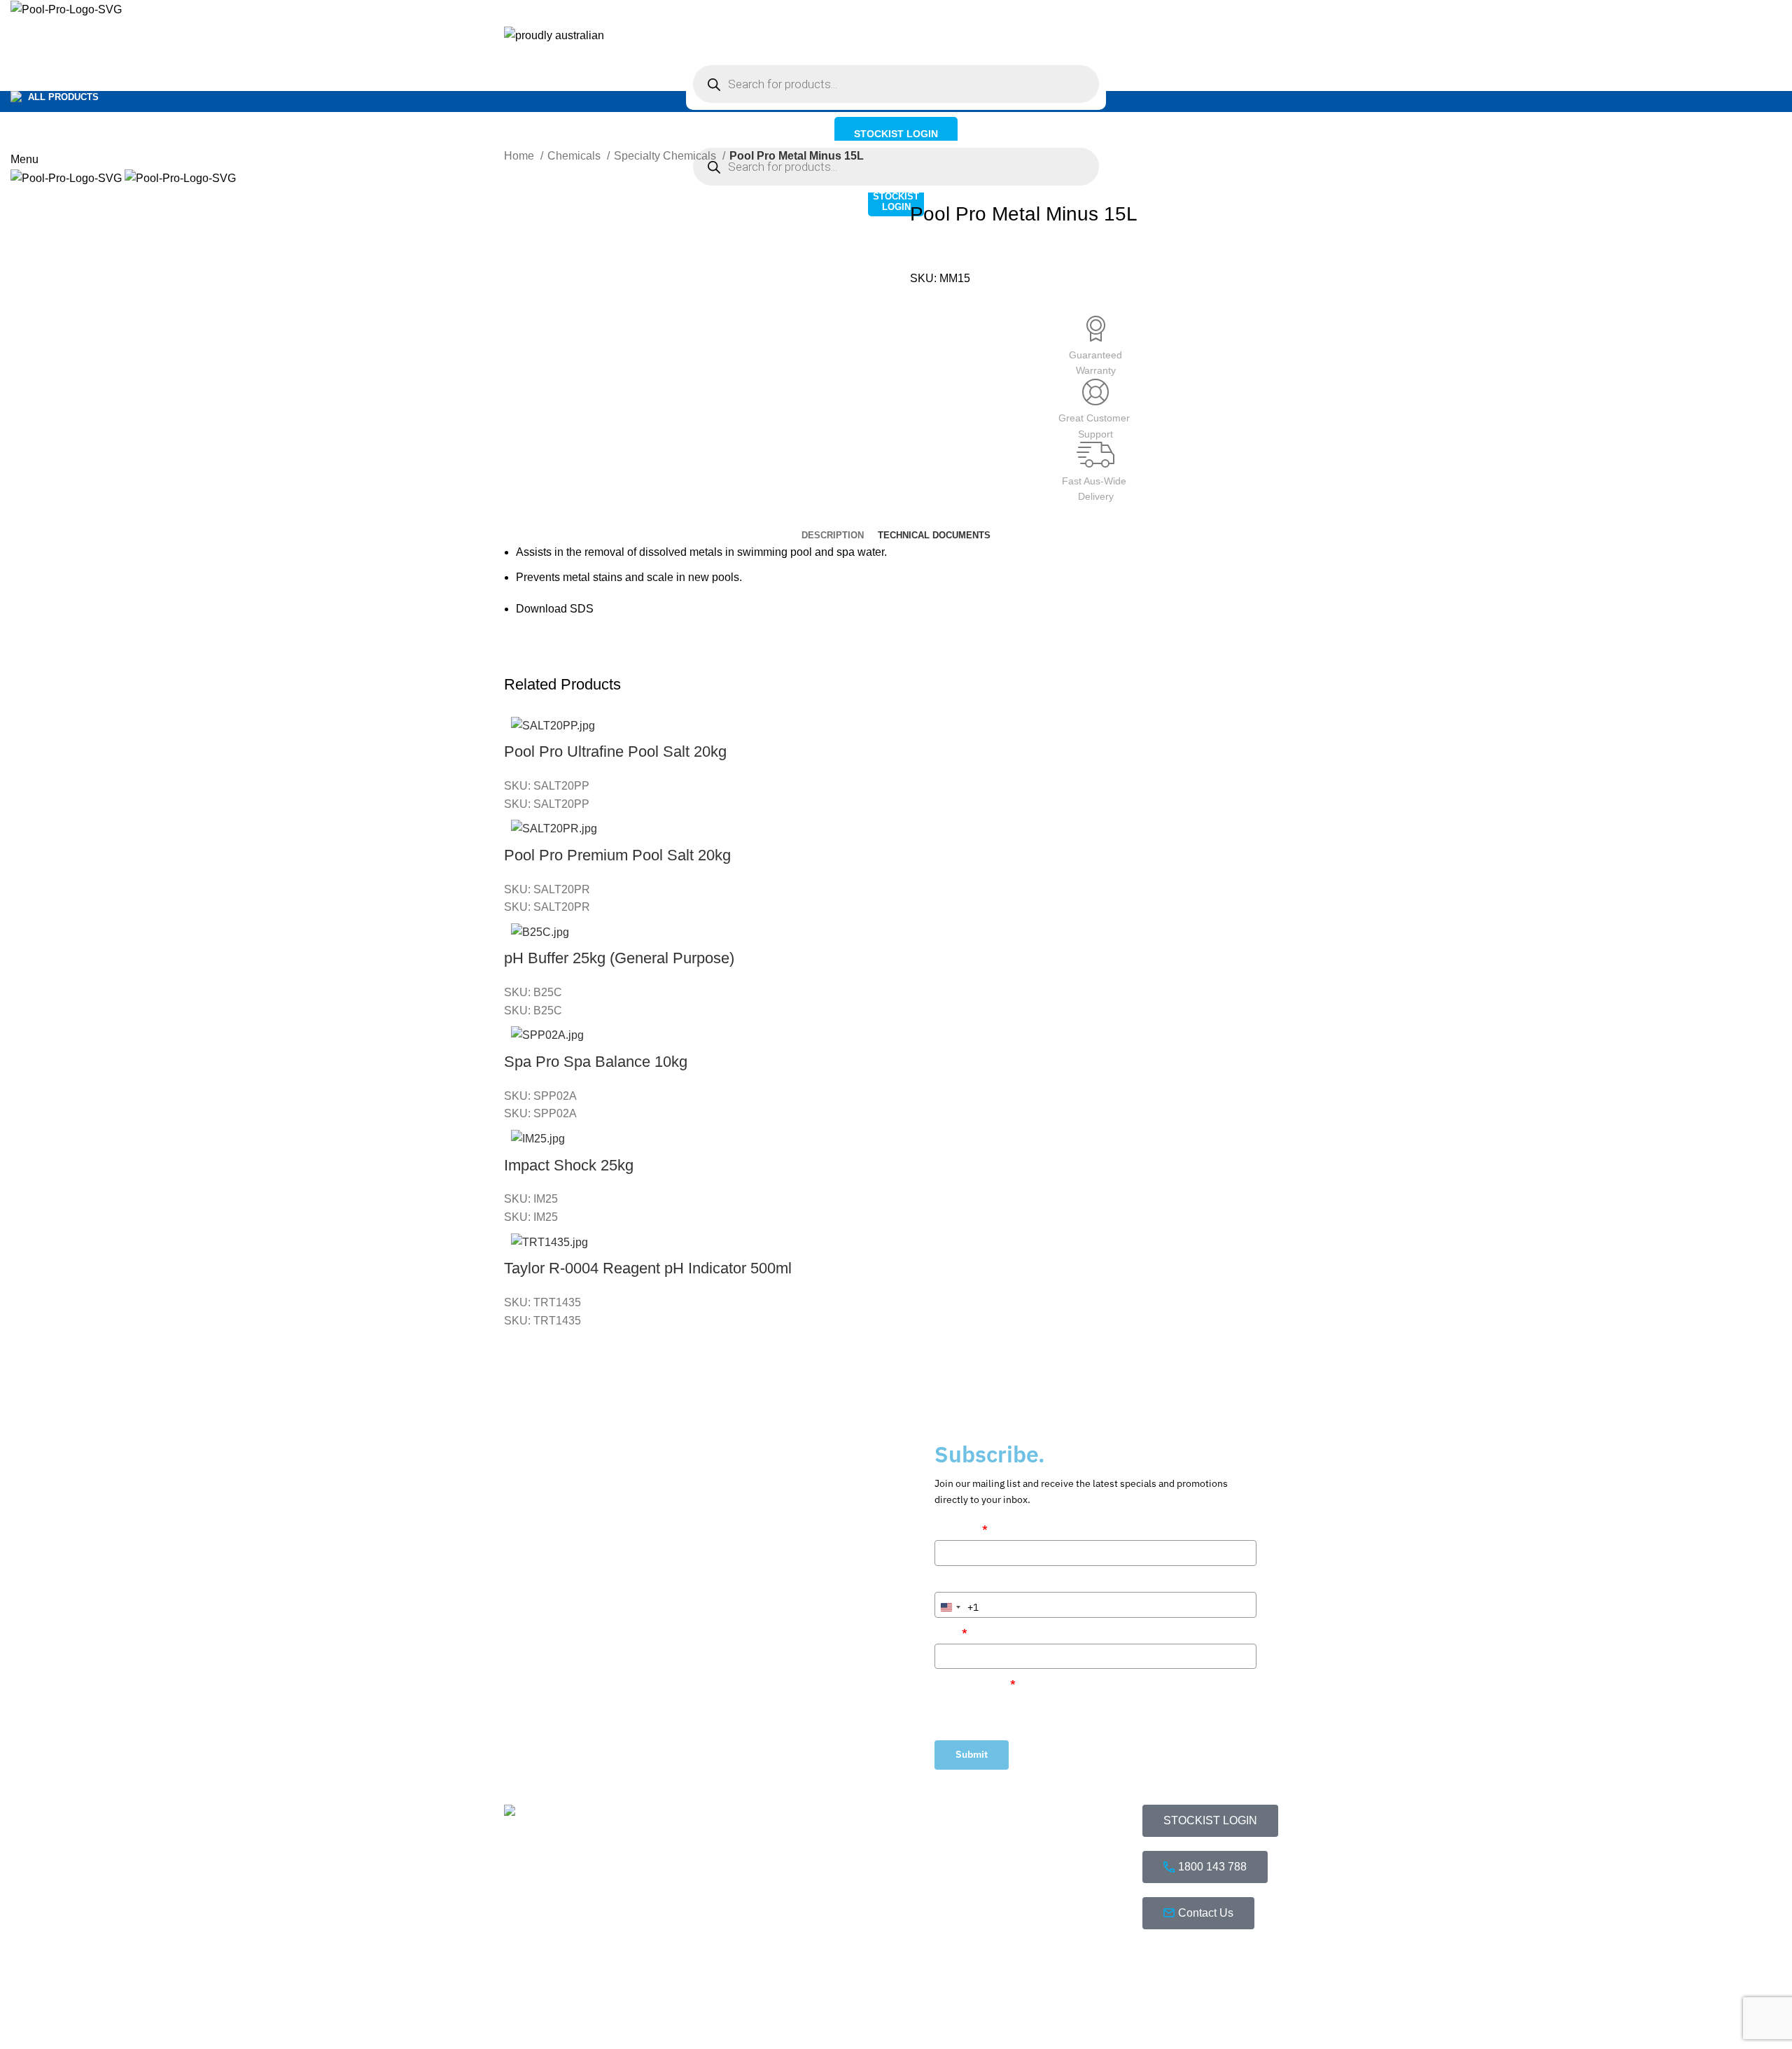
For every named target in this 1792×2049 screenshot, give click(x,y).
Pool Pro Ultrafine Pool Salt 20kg (615, 751)
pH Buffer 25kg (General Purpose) (619, 958)
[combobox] (957, 1607)
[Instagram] (1198, 1961)
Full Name (961, 1529)
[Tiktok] (1160, 2001)
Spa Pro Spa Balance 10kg (596, 1062)
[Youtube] (1235, 1961)
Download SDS (555, 609)
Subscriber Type (975, 1684)
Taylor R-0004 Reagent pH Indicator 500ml (648, 1268)
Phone (949, 1581)
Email (951, 1632)
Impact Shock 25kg (569, 1165)
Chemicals (575, 156)
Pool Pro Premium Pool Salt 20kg (617, 855)
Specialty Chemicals (666, 156)
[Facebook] (1160, 1961)
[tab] (833, 536)
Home (520, 156)
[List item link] (736, 1927)
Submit (972, 1754)
